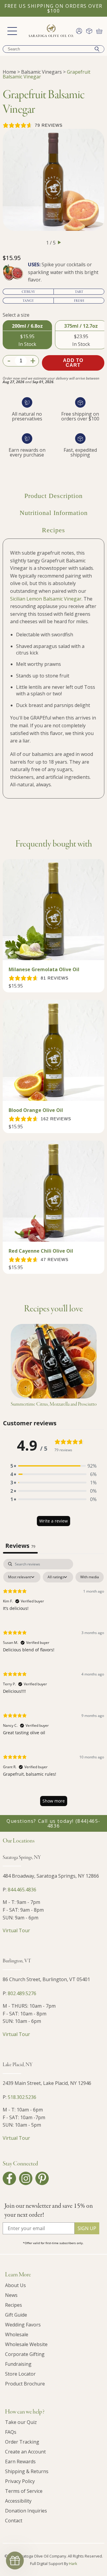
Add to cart (73, 363)
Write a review (53, 1521)
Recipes (14, 2305)
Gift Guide (16, 2315)
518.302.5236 (22, 2097)
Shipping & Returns (27, 2471)
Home (9, 72)
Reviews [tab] (20, 1546)
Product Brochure (25, 2384)
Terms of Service (24, 2491)
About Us (15, 2285)
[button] (53, 1466)
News (11, 2295)
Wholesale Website (26, 2344)
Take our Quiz (21, 2422)
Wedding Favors (23, 2325)
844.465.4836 (22, 1890)
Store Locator (20, 2374)
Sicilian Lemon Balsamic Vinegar (46, 599)
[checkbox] (90, 1577)
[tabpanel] (53, 1685)
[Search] (97, 49)
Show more (54, 1801)
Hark (73, 2563)
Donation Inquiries (26, 2511)
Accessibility (18, 2501)
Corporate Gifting (25, 2354)
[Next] (59, 242)
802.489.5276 (22, 1993)
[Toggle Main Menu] (12, 31)
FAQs (11, 2432)
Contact (14, 2521)
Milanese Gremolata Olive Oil (44, 969)
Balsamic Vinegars (41, 72)
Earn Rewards (20, 2461)
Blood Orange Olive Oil (36, 1110)
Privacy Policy (20, 2481)
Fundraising (18, 2364)
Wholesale (17, 2334)
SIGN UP (87, 2228)
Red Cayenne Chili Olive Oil (41, 1251)
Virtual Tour (16, 1930)
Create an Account (25, 2452)
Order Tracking (22, 2442)
